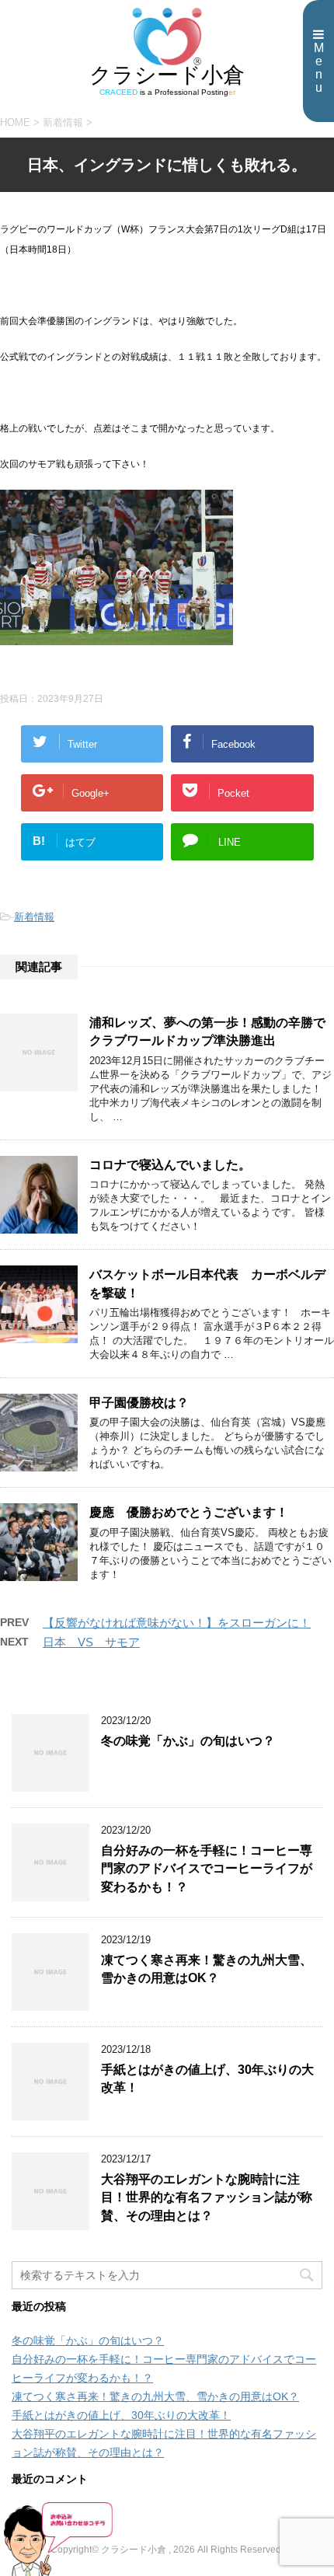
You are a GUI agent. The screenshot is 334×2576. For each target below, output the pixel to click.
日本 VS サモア (91, 1642)
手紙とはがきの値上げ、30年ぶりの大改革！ (121, 2415)
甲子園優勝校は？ (139, 1403)
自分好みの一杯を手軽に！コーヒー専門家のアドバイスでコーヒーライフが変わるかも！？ (207, 1869)
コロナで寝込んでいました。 (170, 1165)
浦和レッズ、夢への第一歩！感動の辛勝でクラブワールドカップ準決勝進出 (207, 1031)
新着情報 (34, 917)
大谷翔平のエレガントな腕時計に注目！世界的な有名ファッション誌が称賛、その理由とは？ (207, 2197)
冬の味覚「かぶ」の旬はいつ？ (188, 1741)
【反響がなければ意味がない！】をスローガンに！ (177, 1623)
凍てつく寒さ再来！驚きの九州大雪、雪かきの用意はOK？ (207, 1969)
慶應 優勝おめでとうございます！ (189, 1512)
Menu (319, 68)
